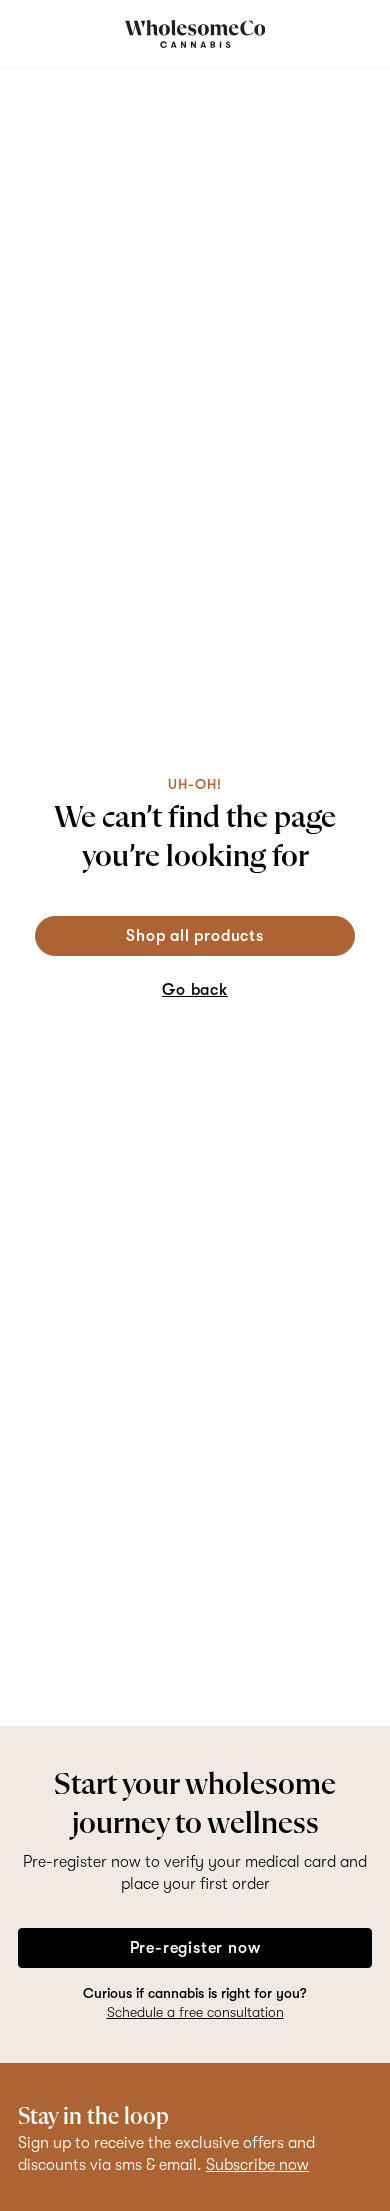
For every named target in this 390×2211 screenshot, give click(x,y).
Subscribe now (257, 2165)
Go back (195, 990)
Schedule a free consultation (195, 2012)
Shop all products (195, 936)
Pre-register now (195, 1948)
